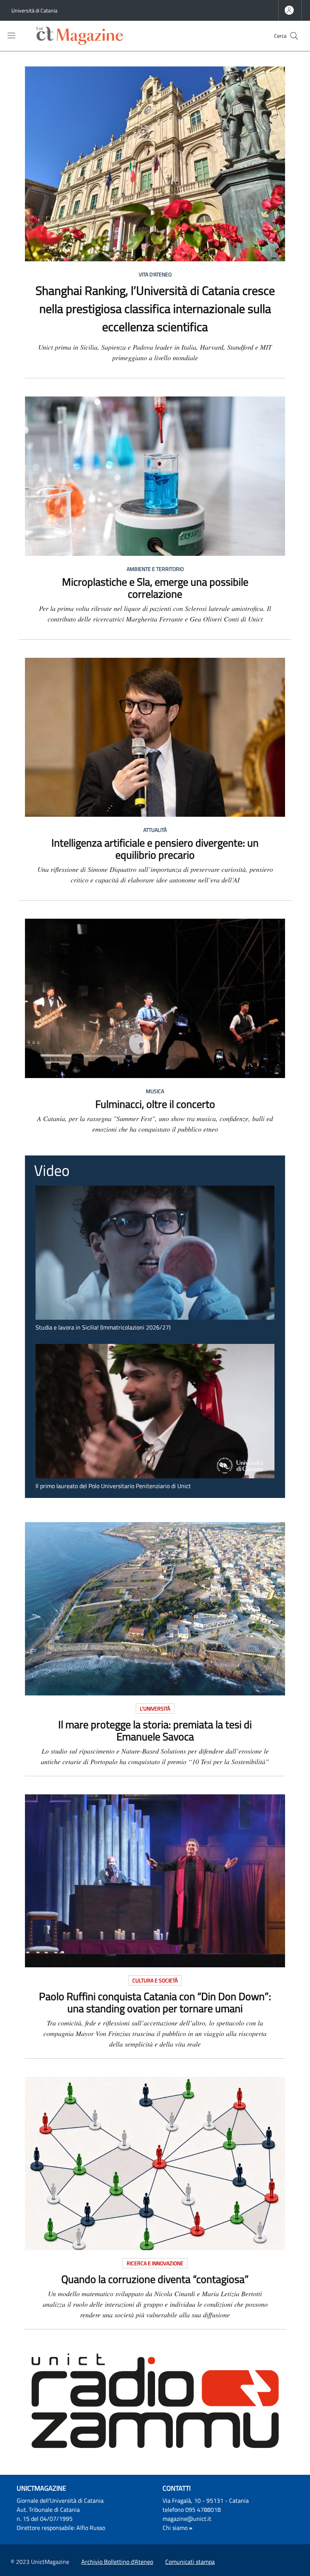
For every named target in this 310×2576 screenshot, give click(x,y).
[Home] (82, 36)
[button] (294, 36)
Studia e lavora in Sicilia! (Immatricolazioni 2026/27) (103, 1327)
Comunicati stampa (190, 2562)
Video (52, 1170)
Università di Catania (34, 10)
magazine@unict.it (187, 2519)
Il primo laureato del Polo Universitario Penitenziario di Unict (113, 1486)
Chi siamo (175, 2528)
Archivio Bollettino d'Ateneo (117, 2562)
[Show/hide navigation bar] (11, 35)
